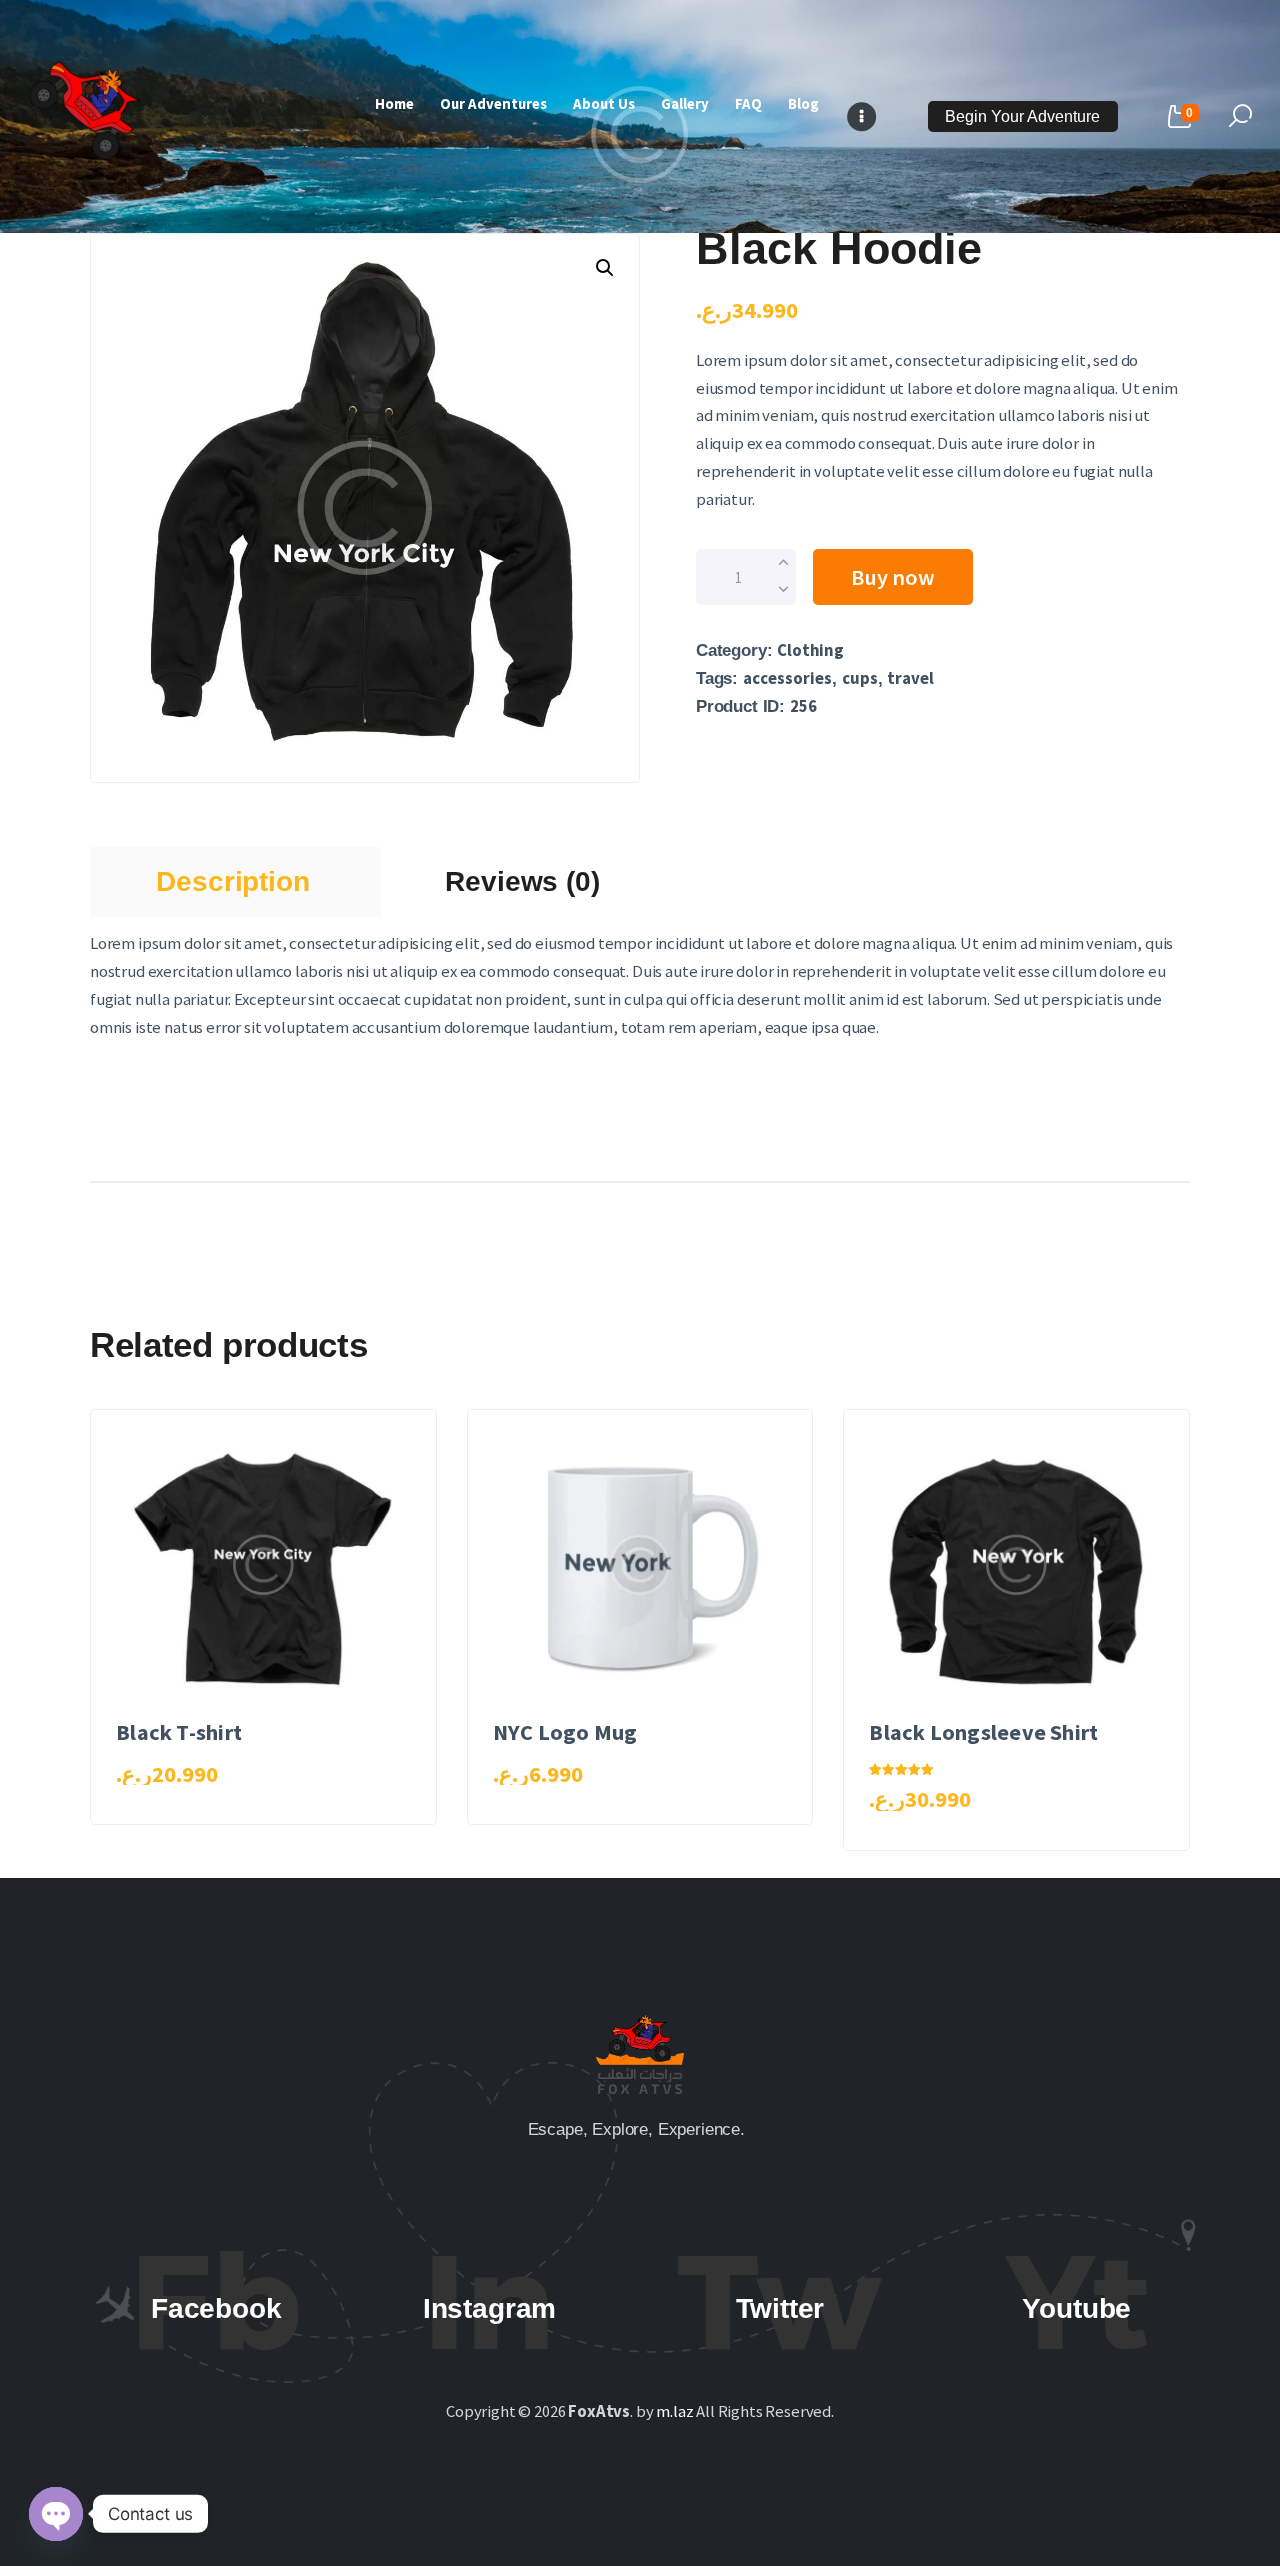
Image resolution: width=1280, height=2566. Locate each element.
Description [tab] (232, 881)
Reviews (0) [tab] (522, 881)
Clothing (810, 650)
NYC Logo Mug (565, 1732)
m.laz (674, 2411)
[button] (605, 268)
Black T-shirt (179, 1732)
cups (860, 678)
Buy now (893, 577)
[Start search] (1240, 116)
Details (272, 1615)
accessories (787, 678)
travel (910, 678)
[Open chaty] (56, 2514)
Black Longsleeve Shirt (983, 1732)
